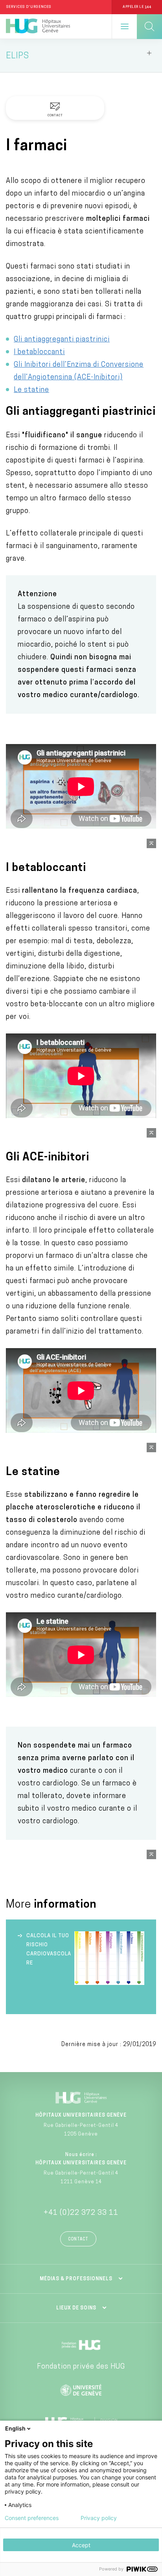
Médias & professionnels (76, 2279)
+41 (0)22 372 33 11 (81, 2213)
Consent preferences (32, 2518)
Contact (78, 2239)
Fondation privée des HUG (81, 2367)
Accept (81, 2545)
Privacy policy (99, 2518)
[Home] (38, 26)
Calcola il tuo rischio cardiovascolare (49, 1949)
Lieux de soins (76, 2308)
